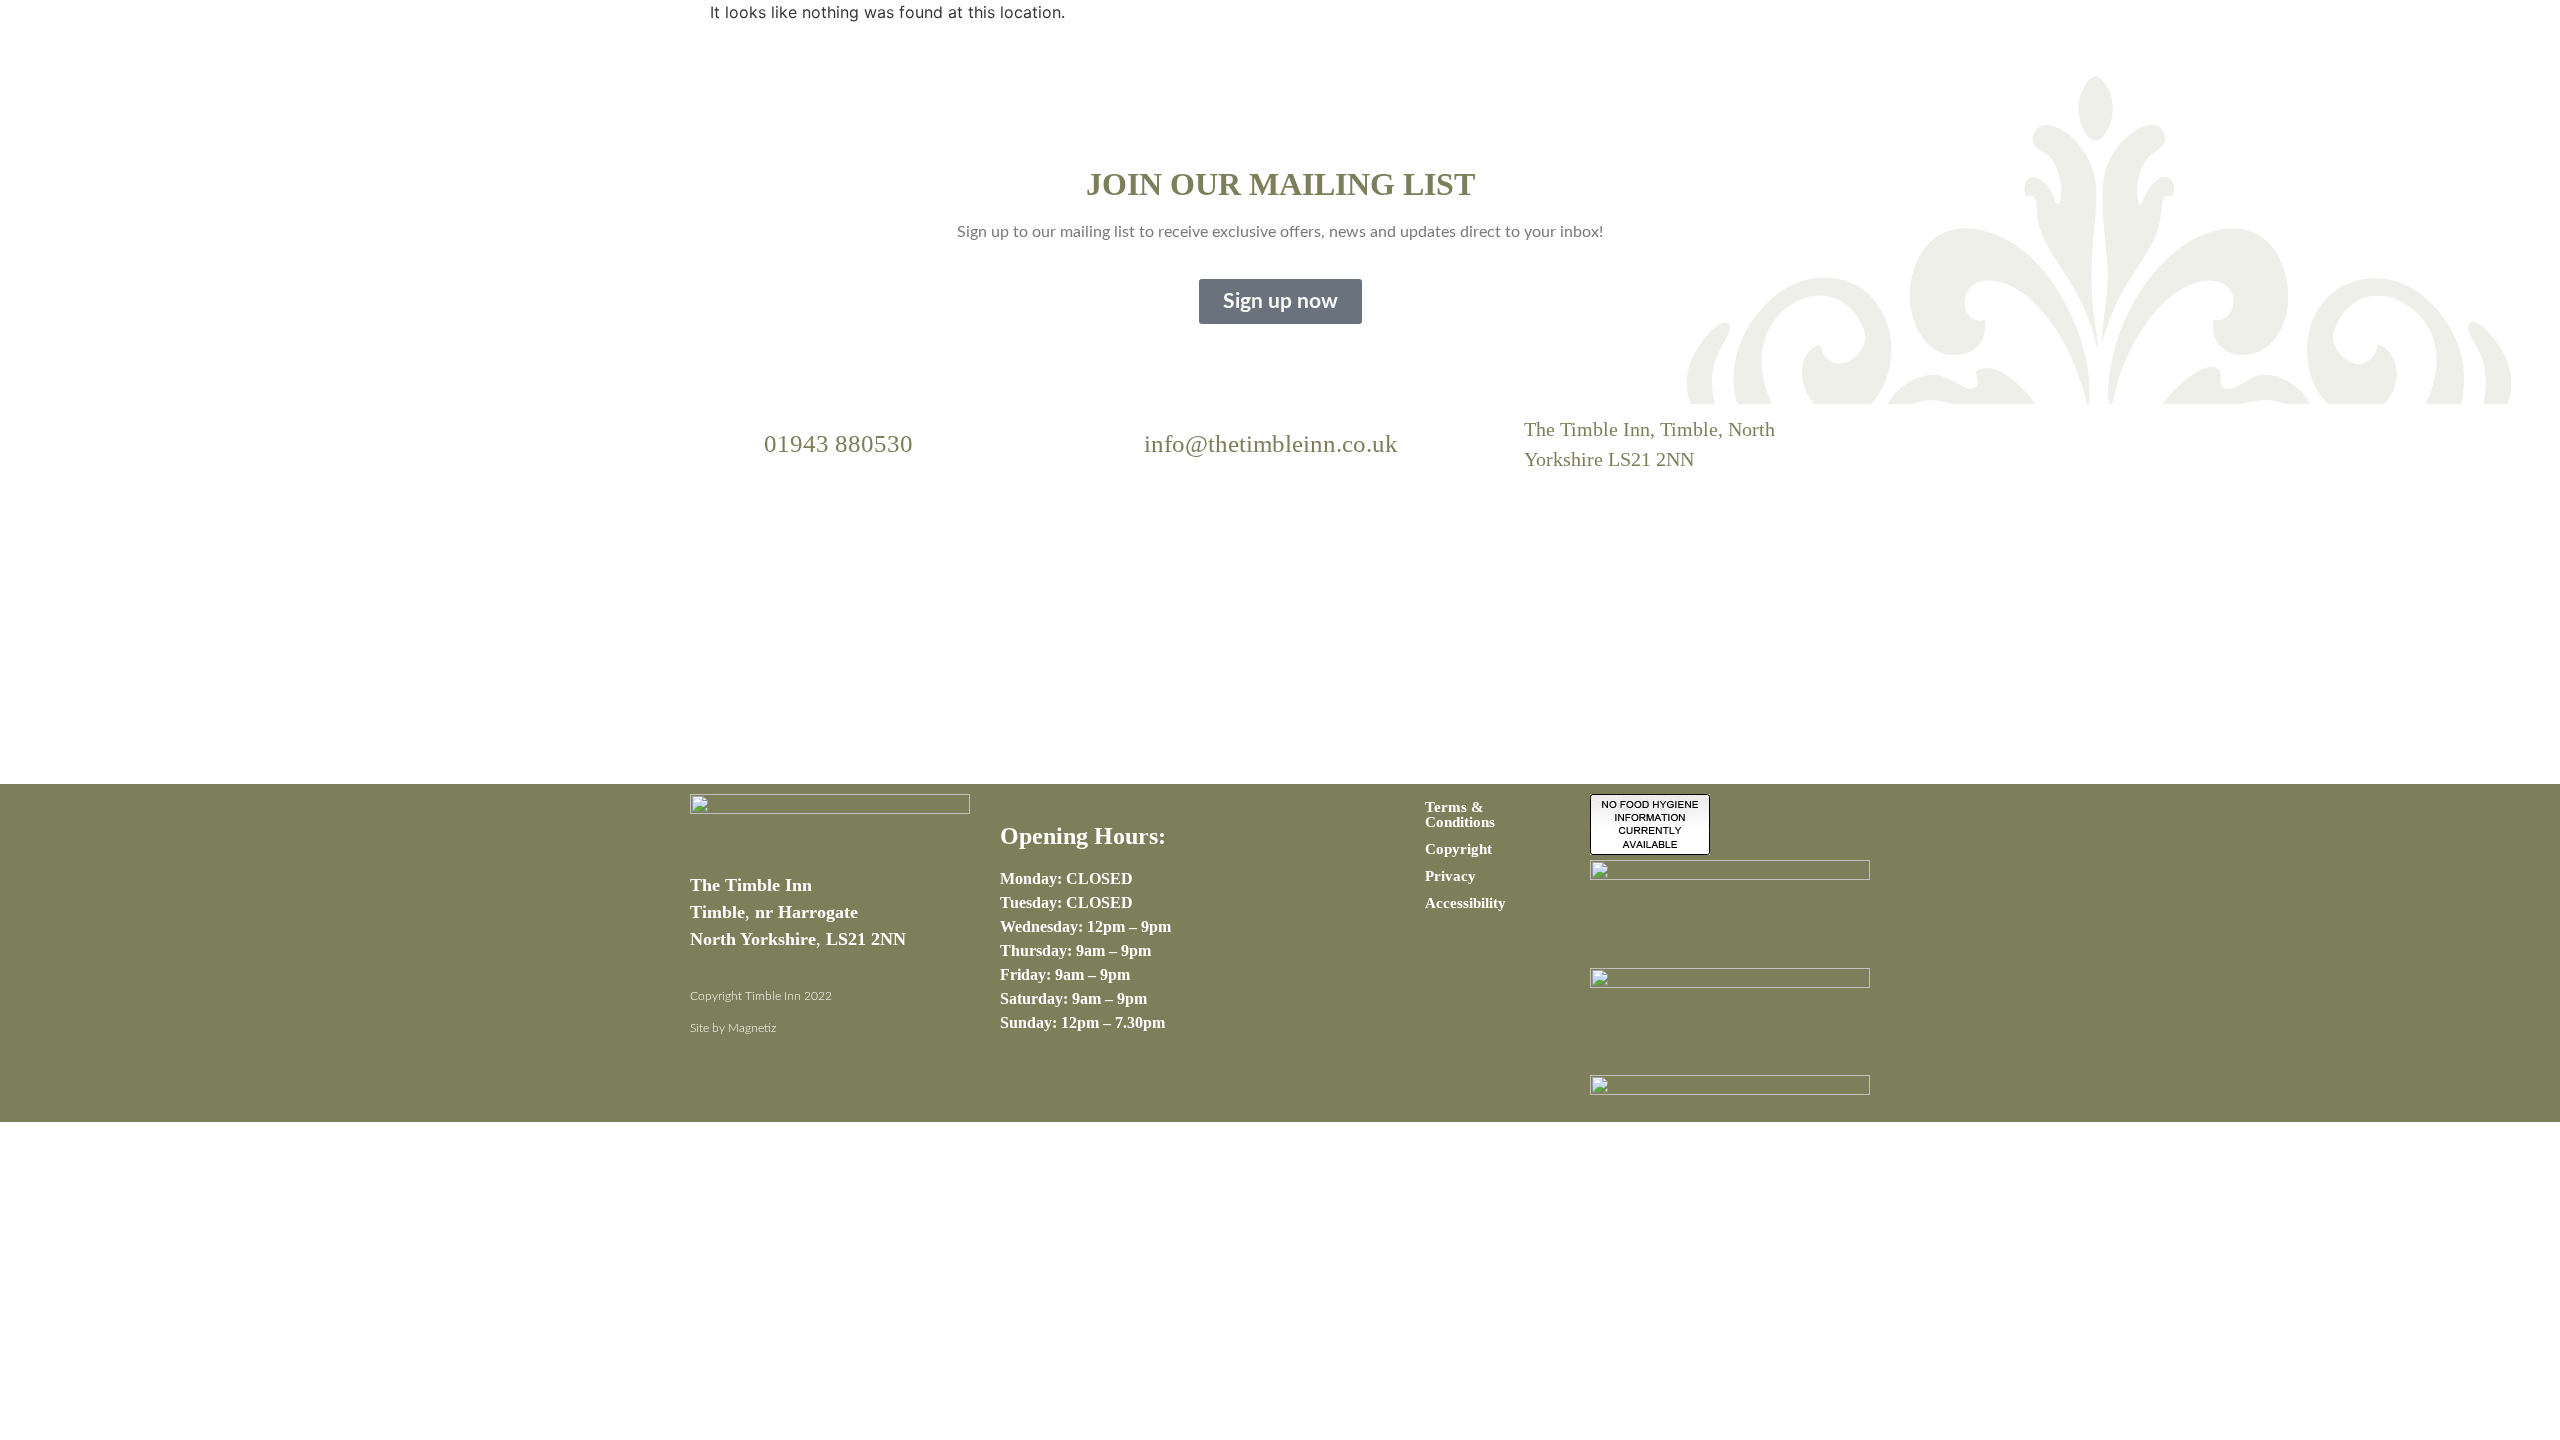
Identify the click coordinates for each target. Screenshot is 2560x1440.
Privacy (1450, 876)
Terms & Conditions (1460, 814)
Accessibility (1465, 903)
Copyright (1458, 849)
